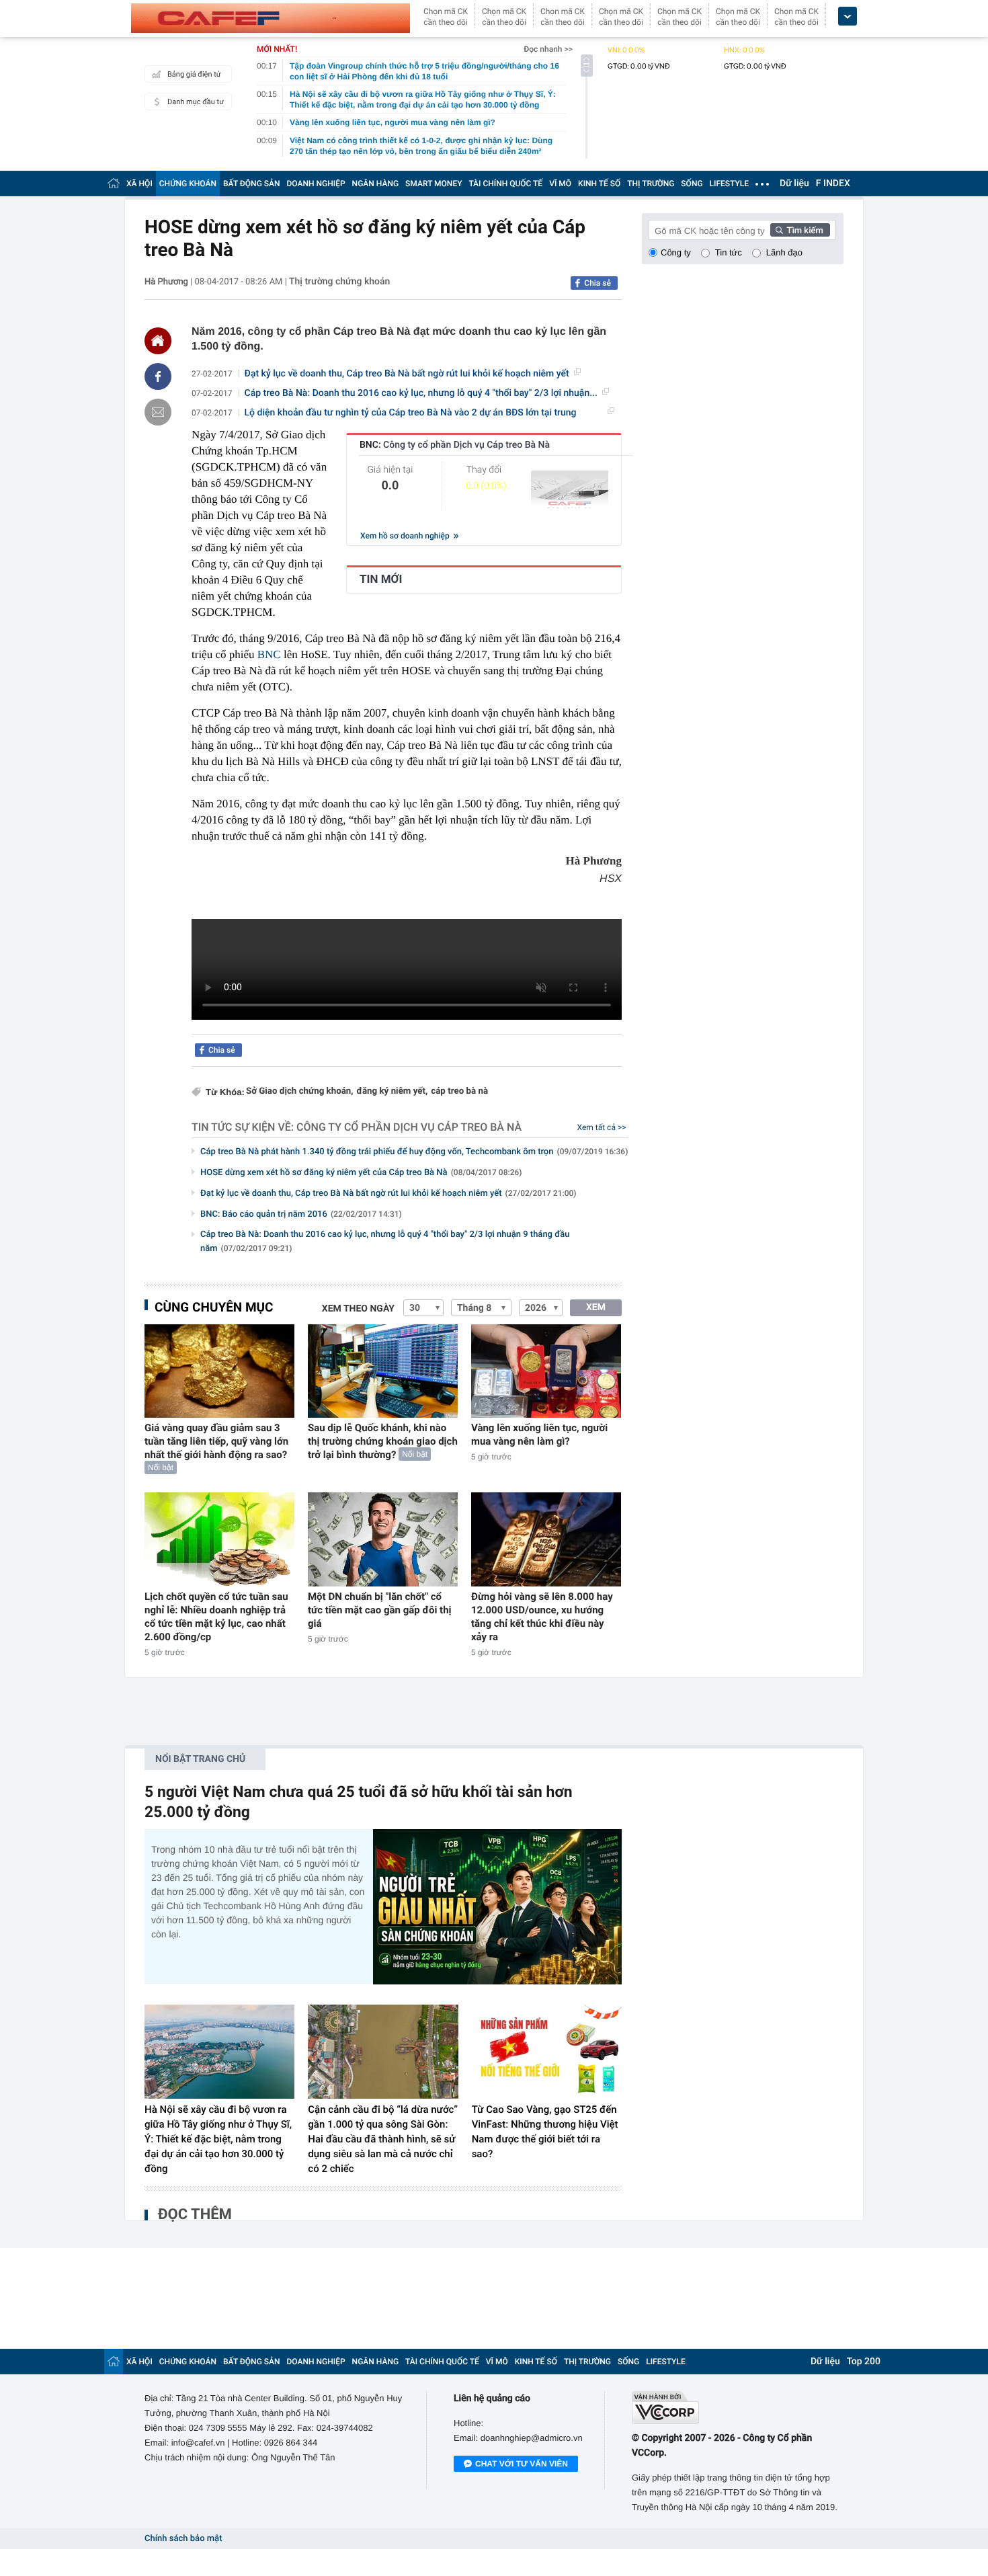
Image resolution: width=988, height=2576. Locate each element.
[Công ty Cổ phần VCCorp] (738, 2408)
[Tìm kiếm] (800, 230)
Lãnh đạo (784, 252)
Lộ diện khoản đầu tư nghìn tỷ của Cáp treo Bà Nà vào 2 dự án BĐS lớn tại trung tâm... (411, 413)
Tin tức (729, 252)
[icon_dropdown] (848, 16)
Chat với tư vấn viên (522, 2464)
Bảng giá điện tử (194, 74)
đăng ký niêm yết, (393, 1091)
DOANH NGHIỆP (316, 184)
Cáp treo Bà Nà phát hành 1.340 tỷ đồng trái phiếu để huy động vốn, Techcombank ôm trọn (414, 1152)
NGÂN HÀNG (376, 184)
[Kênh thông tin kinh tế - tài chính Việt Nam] (271, 18)
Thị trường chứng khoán (339, 282)
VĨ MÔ (560, 184)
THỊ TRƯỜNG (651, 184)
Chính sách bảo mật (183, 2539)
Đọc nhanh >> (548, 49)
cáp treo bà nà (459, 1091)
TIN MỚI (381, 579)
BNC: (455, 445)
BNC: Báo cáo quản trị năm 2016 (301, 1214)
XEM (596, 1307)
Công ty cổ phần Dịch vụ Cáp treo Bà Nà (409, 1127)
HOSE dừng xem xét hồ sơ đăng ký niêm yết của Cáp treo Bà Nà (361, 1173)
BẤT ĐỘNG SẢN (252, 184)
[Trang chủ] (114, 183)
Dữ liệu (794, 184)
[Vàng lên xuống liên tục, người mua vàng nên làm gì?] (546, 1371)
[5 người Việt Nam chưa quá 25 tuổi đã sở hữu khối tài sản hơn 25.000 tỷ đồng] (497, 1907)
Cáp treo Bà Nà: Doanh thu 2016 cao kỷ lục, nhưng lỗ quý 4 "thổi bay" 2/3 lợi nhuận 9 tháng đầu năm (385, 1242)
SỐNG (692, 184)
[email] (158, 412)
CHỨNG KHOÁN (188, 184)
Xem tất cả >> (602, 1127)
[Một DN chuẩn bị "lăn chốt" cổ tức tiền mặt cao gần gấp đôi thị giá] (383, 1539)
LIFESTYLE (729, 184)
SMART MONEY (434, 184)
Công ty (676, 252)
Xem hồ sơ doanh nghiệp (406, 536)
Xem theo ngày (358, 1309)
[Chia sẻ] (158, 376)
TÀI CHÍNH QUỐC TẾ (505, 184)
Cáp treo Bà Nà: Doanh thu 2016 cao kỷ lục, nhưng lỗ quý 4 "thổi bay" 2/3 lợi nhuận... (421, 393)
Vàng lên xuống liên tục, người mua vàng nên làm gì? (539, 1435)
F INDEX (833, 184)
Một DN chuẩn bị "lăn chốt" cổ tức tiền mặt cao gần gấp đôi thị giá (380, 1610)
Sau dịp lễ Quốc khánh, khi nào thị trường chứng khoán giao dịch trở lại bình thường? (383, 1441)
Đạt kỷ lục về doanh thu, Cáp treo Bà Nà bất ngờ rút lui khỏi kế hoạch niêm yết (407, 374)
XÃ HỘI (139, 184)
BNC (269, 654)
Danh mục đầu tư (196, 102)
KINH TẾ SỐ (599, 184)
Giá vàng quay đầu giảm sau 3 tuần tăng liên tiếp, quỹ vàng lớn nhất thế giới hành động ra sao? (216, 1441)
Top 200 (864, 2362)
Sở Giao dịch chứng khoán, (300, 1091)
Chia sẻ (598, 283)
